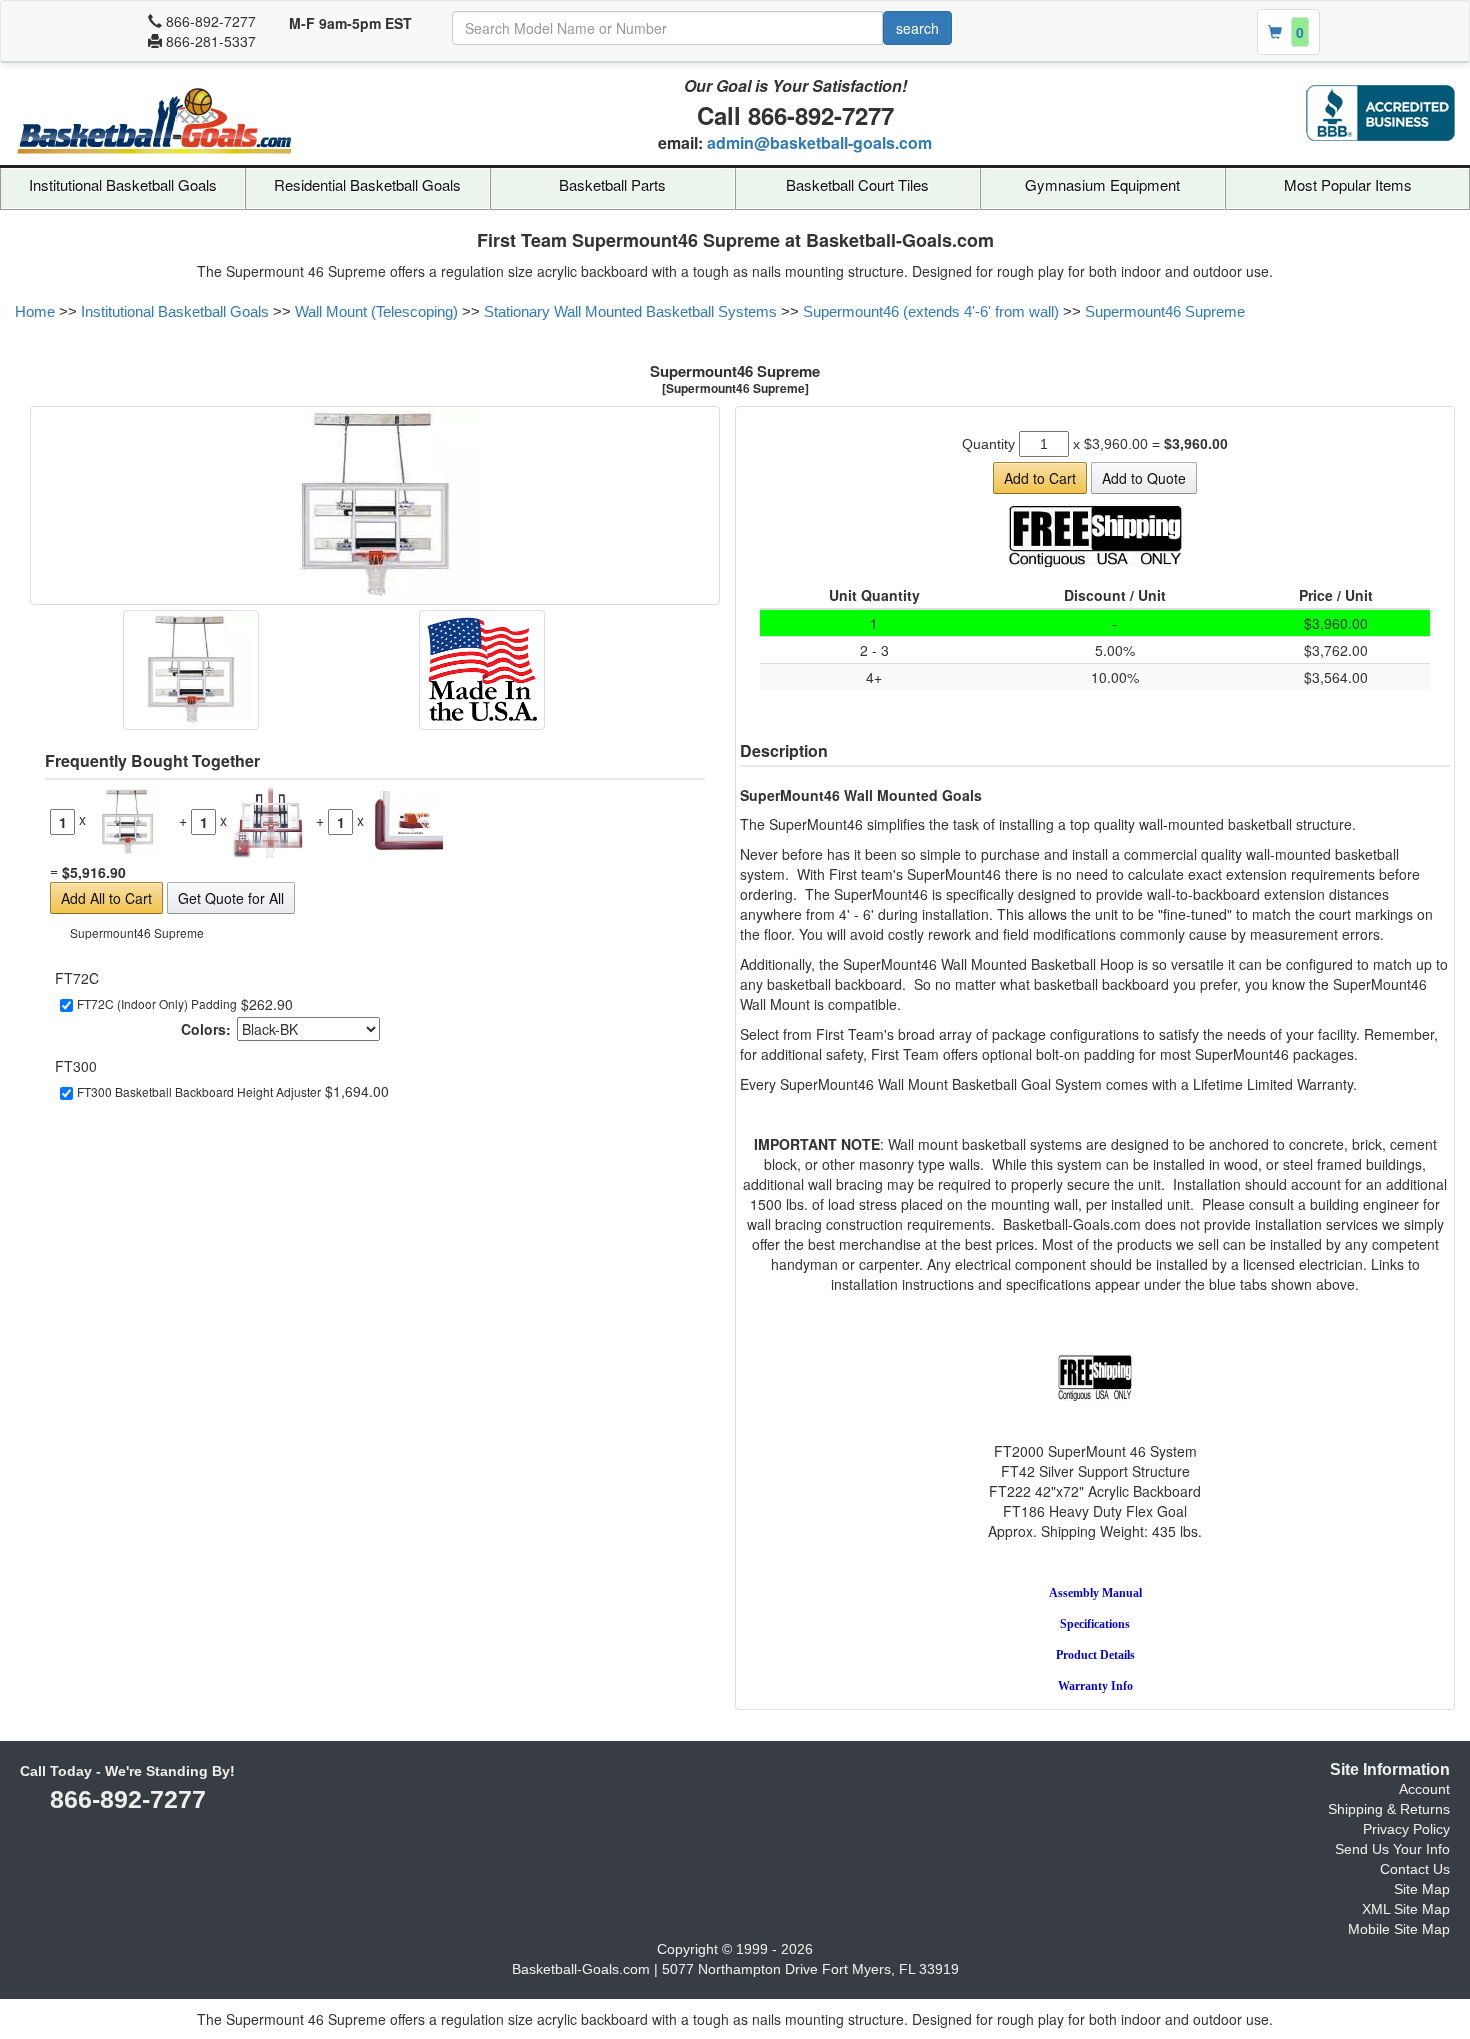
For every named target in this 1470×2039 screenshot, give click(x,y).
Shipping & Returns (1389, 1809)
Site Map (1422, 1889)
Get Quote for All (231, 898)
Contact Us (1415, 1869)
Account (1424, 1789)
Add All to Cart (106, 898)
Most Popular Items (1348, 184)
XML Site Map (1406, 1909)
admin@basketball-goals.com (819, 142)
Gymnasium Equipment (1102, 184)
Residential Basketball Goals (367, 184)
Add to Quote (1144, 478)
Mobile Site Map (1399, 1929)
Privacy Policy (1406, 1829)
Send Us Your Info (1392, 1849)
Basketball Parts (612, 184)
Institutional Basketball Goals (123, 184)
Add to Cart (1040, 478)
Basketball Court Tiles (857, 184)
